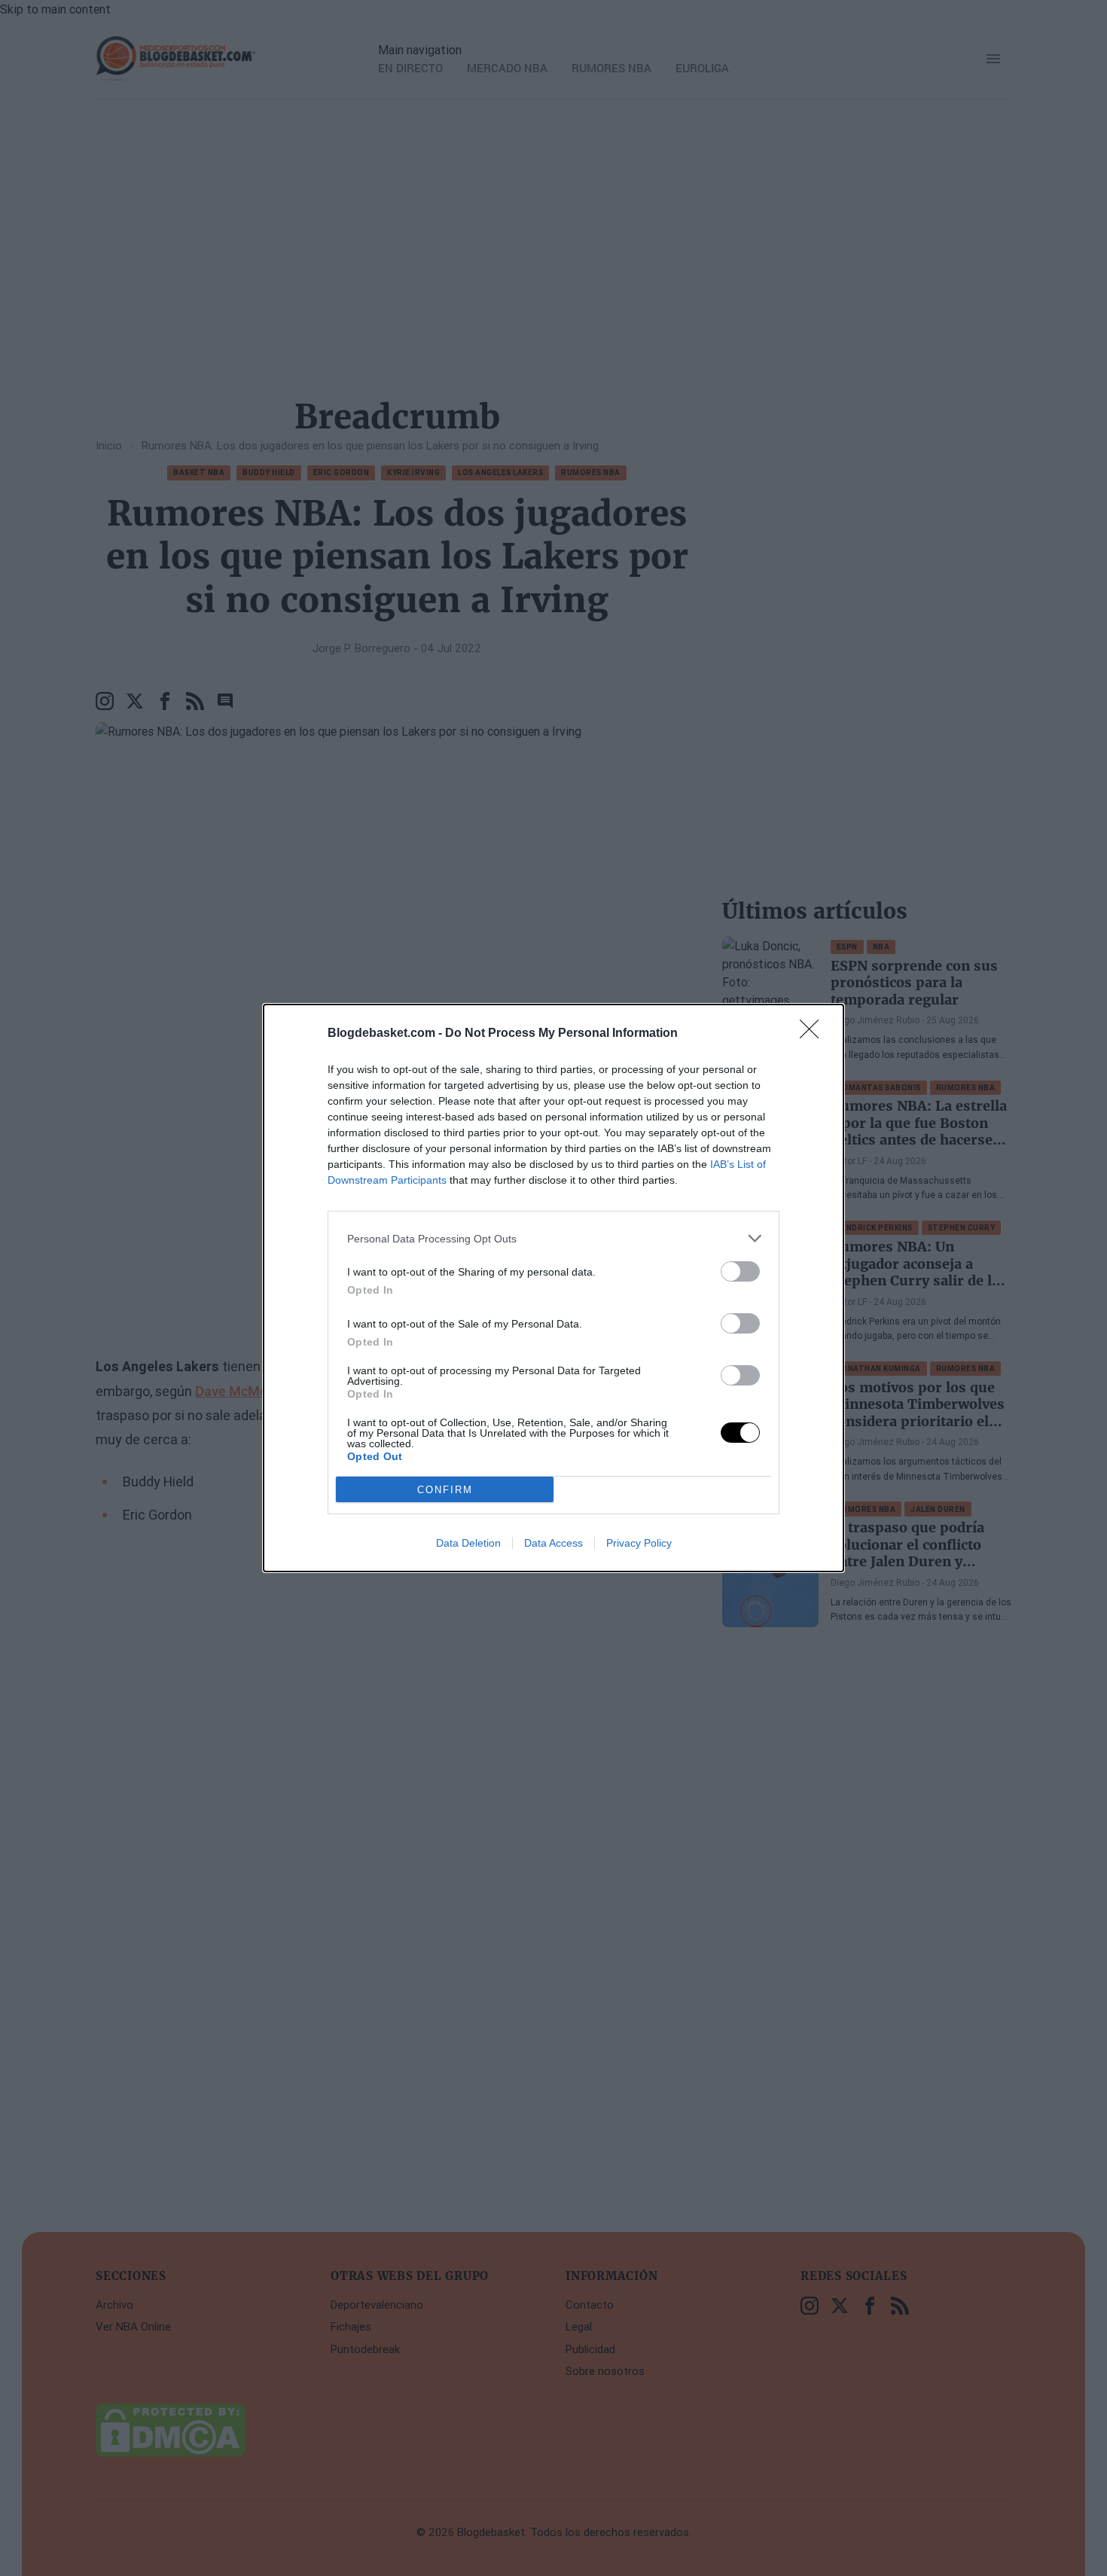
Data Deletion (468, 1543)
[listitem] (553, 1238)
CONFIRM (445, 1490)
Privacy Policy (639, 1543)
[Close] (814, 1034)
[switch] (740, 1271)
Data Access (553, 1543)
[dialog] (553, 1288)
